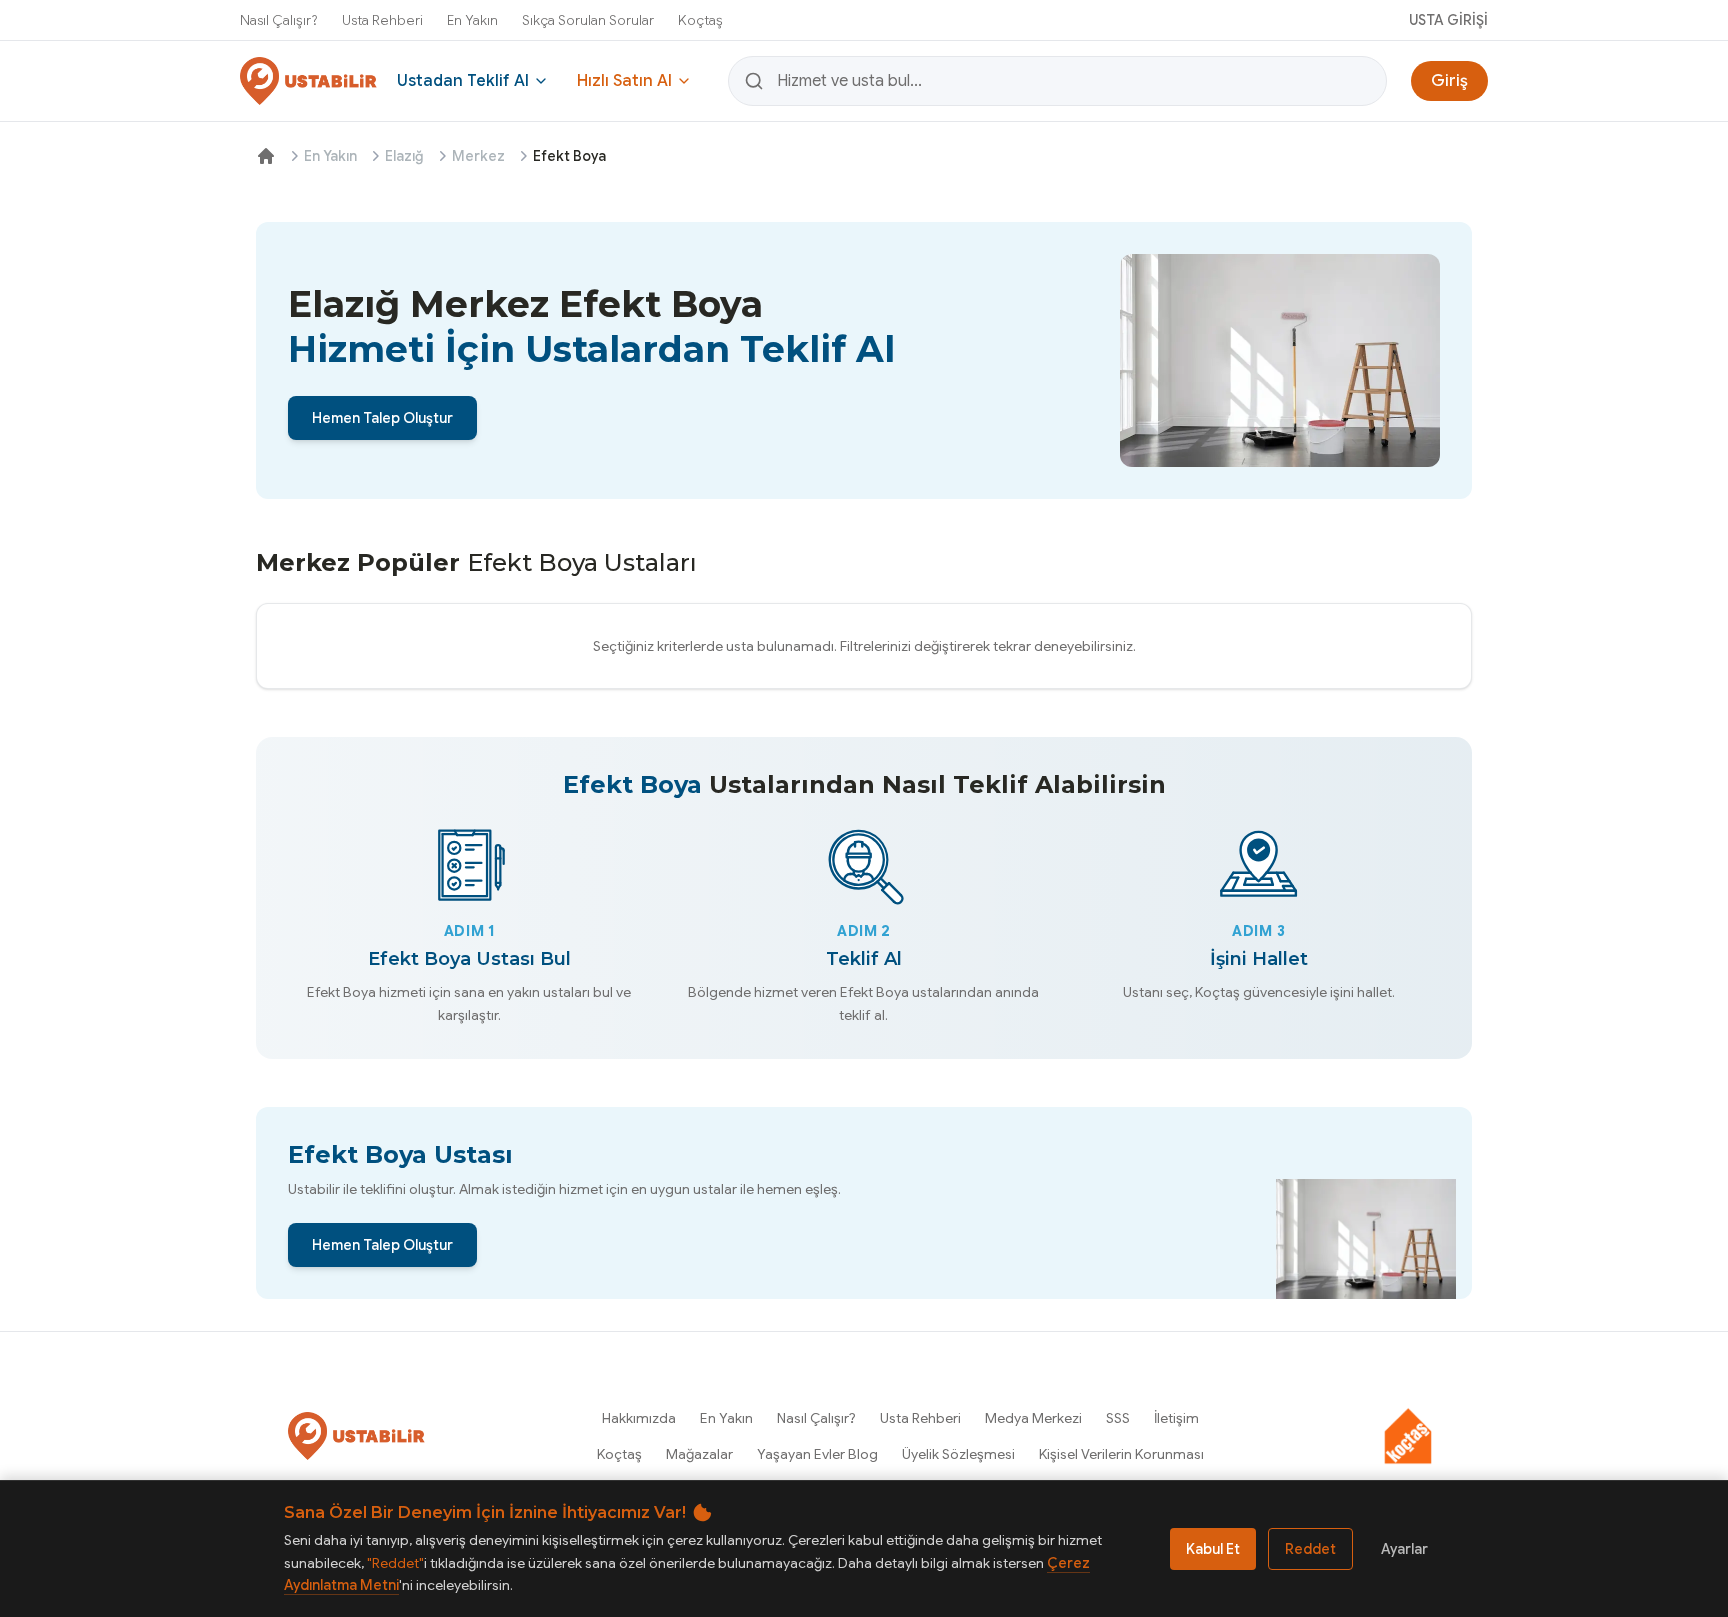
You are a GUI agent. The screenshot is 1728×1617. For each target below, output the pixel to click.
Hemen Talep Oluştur (382, 418)
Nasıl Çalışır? (279, 20)
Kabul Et (1213, 1549)
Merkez (478, 156)
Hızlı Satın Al (624, 81)
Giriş (1449, 81)
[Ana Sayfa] (266, 156)
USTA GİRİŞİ (1448, 20)
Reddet (1310, 1549)
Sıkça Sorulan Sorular (588, 20)
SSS (1118, 1418)
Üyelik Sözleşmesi (958, 1454)
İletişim (1176, 1418)
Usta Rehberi (382, 20)
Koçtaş (700, 20)
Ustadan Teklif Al (463, 81)
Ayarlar (1404, 1549)
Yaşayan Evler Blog (817, 1454)
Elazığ (404, 156)
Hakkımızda (639, 1418)
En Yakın (472, 20)
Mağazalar (699, 1454)
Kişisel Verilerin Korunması (1121, 1454)
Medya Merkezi (1033, 1418)
